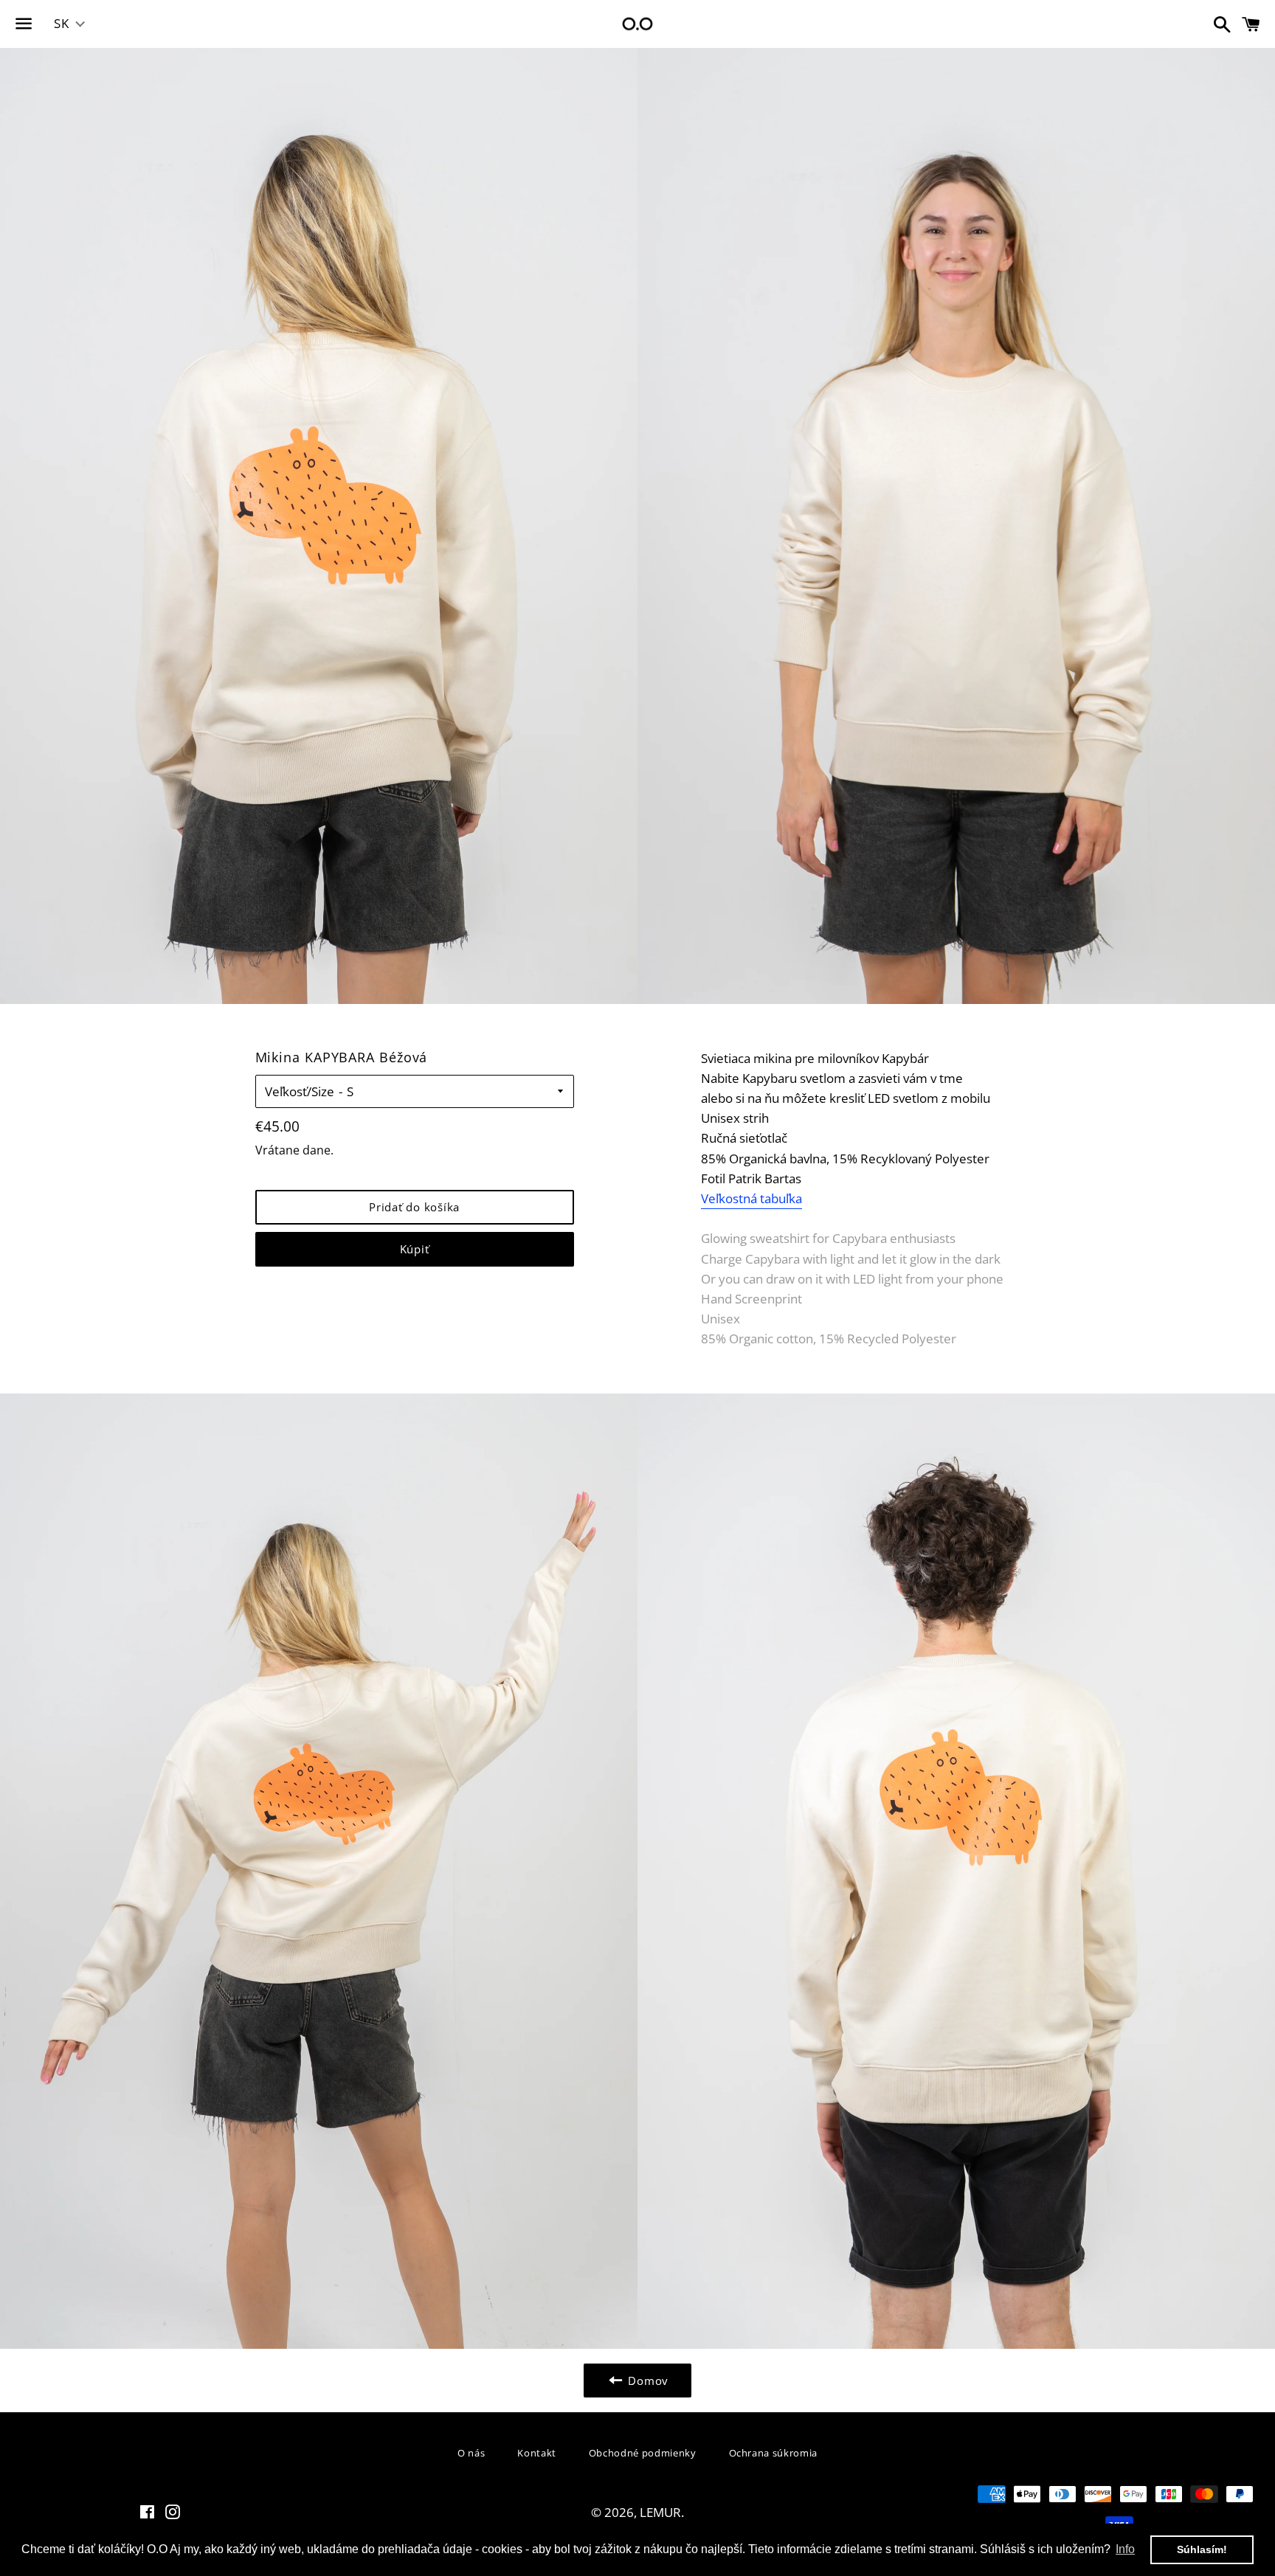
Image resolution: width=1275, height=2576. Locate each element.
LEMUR (660, 2512)
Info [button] (1125, 2549)
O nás (471, 2453)
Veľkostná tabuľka (751, 1198)
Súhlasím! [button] (1202, 2549)
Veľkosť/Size (300, 1091)
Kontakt (537, 2453)
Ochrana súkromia (773, 2453)
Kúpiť (415, 1249)
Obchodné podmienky (643, 2453)
